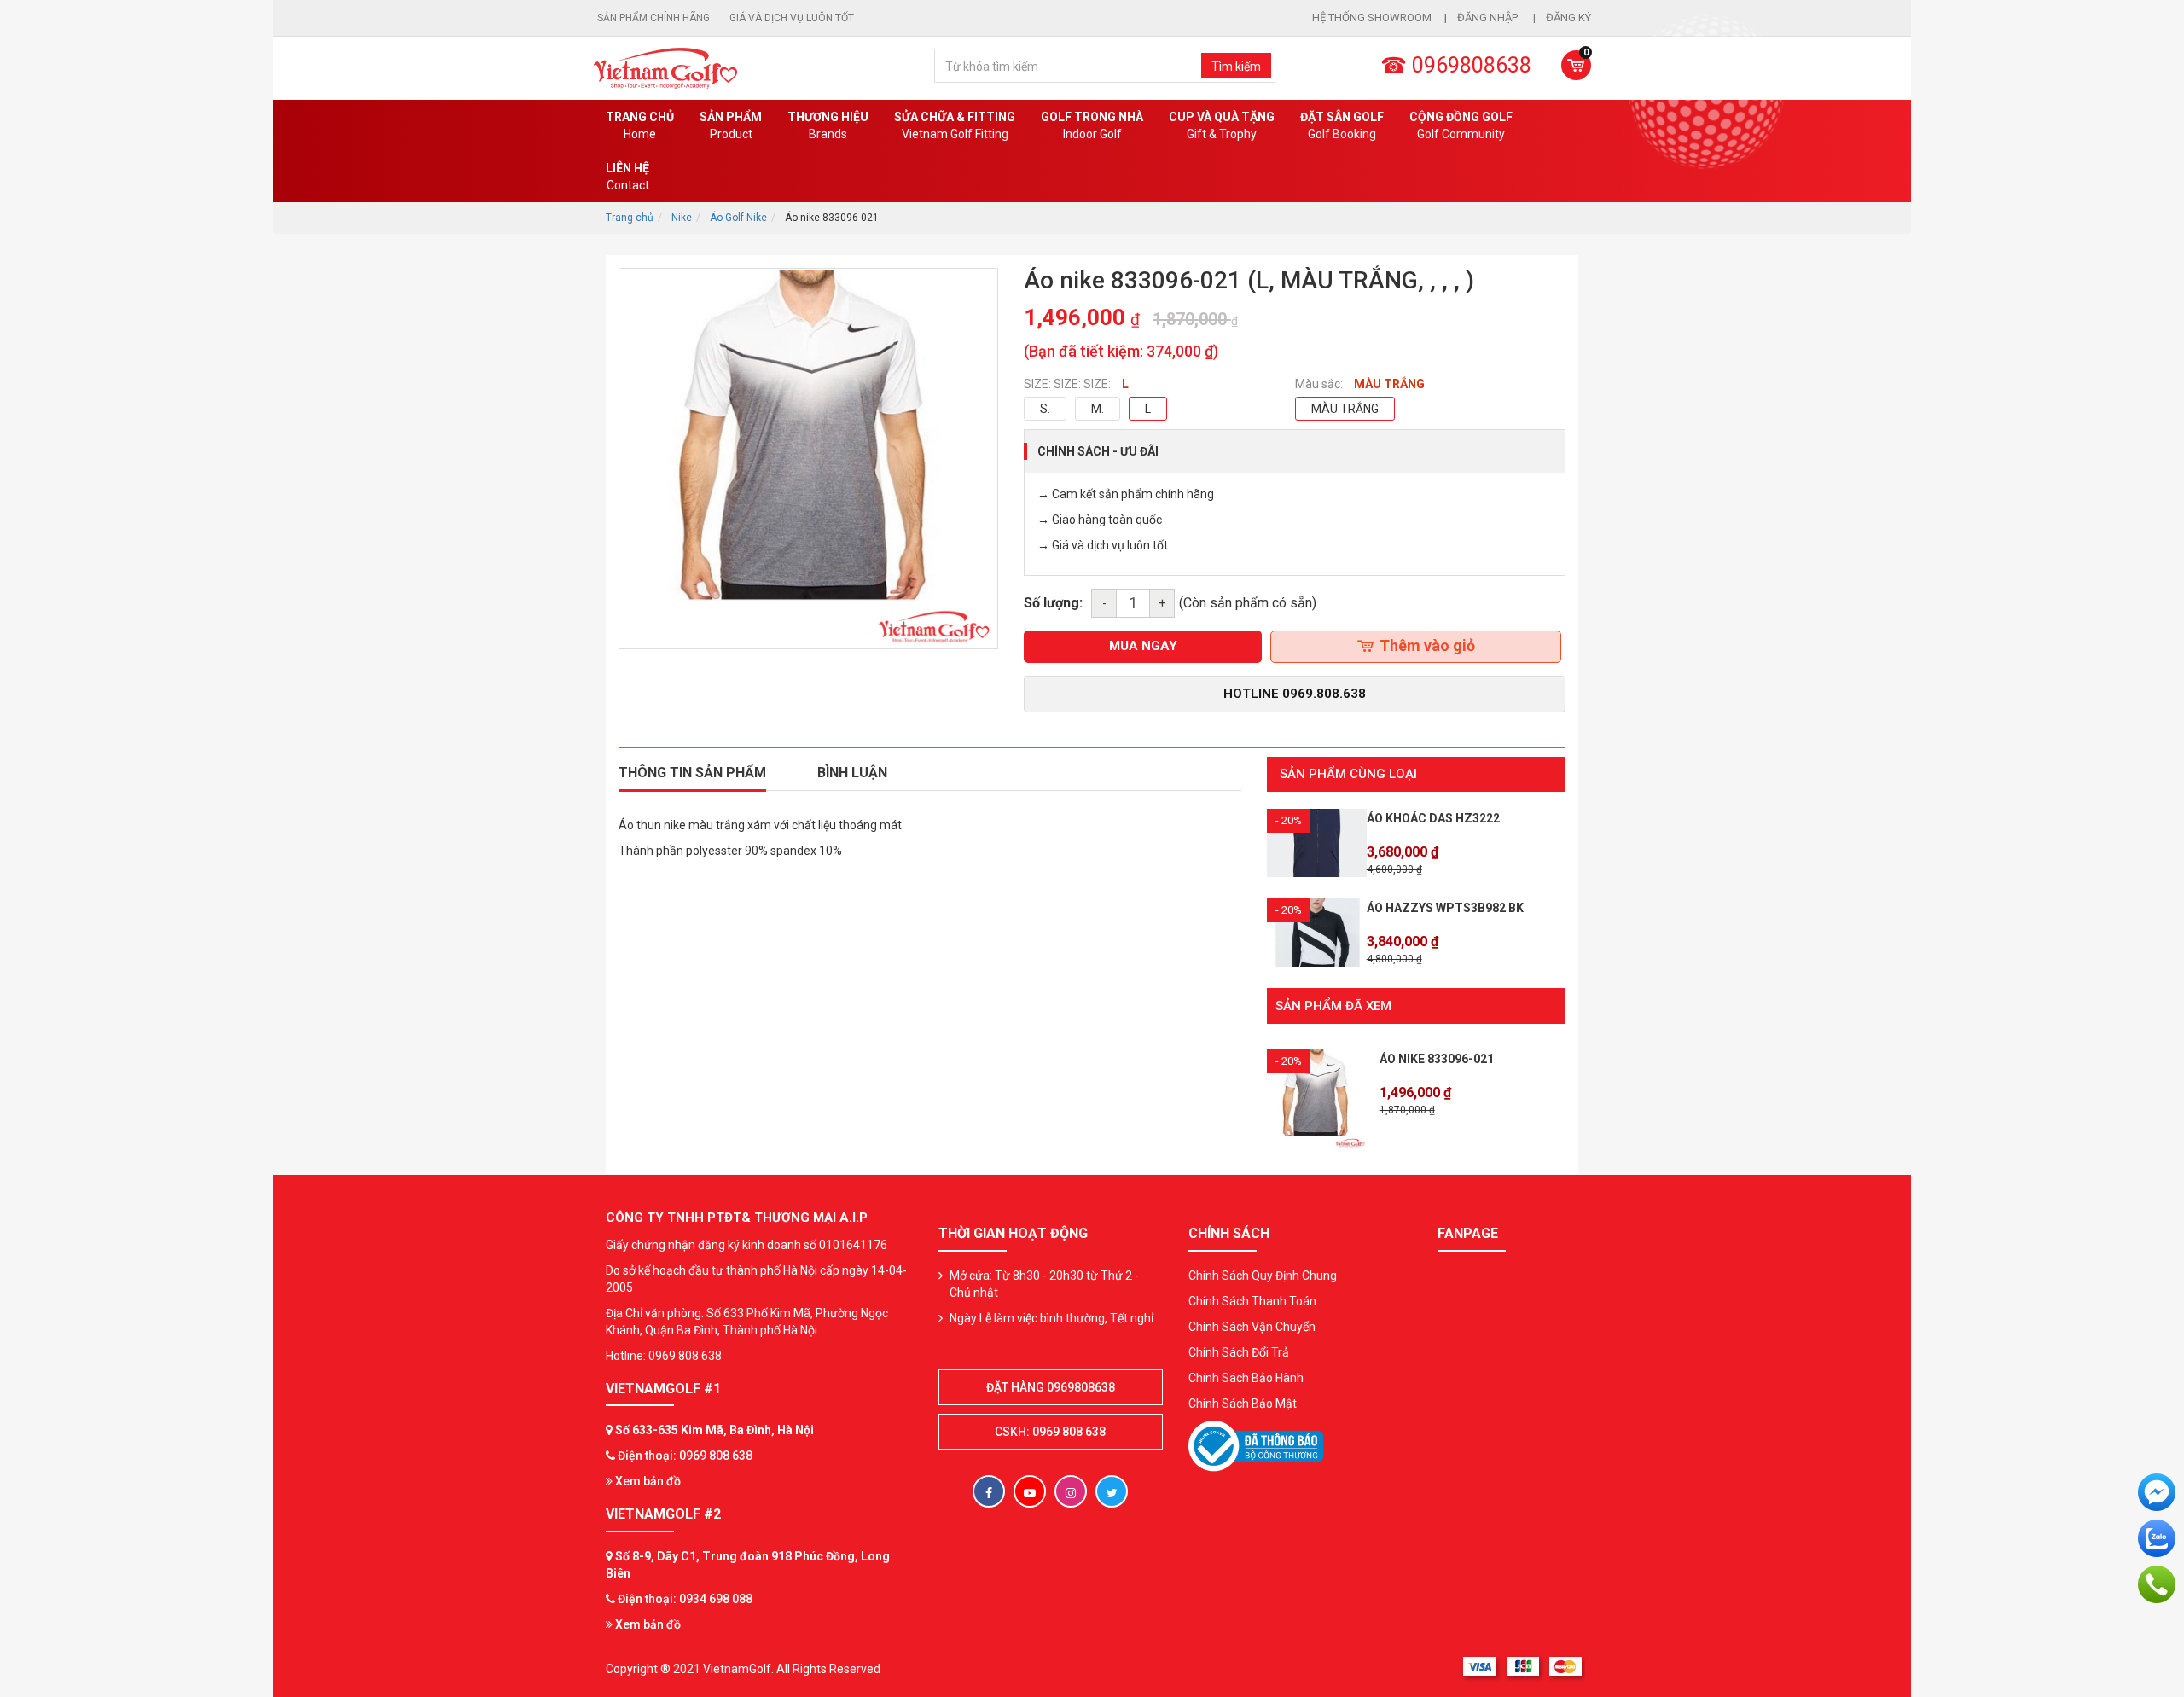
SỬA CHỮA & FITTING (955, 125)
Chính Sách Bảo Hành (1246, 1378)
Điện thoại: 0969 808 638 (685, 1456)
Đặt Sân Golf (1342, 125)
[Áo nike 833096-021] (1317, 1098)
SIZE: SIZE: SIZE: (1067, 384)
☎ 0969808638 (1456, 65)
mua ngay (1143, 646)
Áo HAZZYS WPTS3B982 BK (1445, 908)
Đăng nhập (1489, 17)
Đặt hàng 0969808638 (1051, 1387)
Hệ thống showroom (1372, 17)
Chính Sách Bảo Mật (1243, 1404)
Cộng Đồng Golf (1461, 125)
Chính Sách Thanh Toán (1252, 1301)
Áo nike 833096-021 (1437, 1059)
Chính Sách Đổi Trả (1239, 1352)
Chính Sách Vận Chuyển (1252, 1327)
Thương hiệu (828, 125)
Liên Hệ (627, 177)
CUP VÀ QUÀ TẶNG (1222, 125)
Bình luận (852, 773)
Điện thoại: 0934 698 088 (685, 1599)
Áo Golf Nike (738, 218)
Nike (682, 218)
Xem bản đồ (647, 1481)
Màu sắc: (1319, 384)
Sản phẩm (731, 125)
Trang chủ (640, 125)
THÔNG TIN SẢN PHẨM (692, 773)
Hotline (1295, 694)
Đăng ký (1568, 17)
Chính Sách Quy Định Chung (1263, 1276)
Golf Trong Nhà (1092, 125)
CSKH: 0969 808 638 (1050, 1432)
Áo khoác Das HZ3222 (1433, 818)
